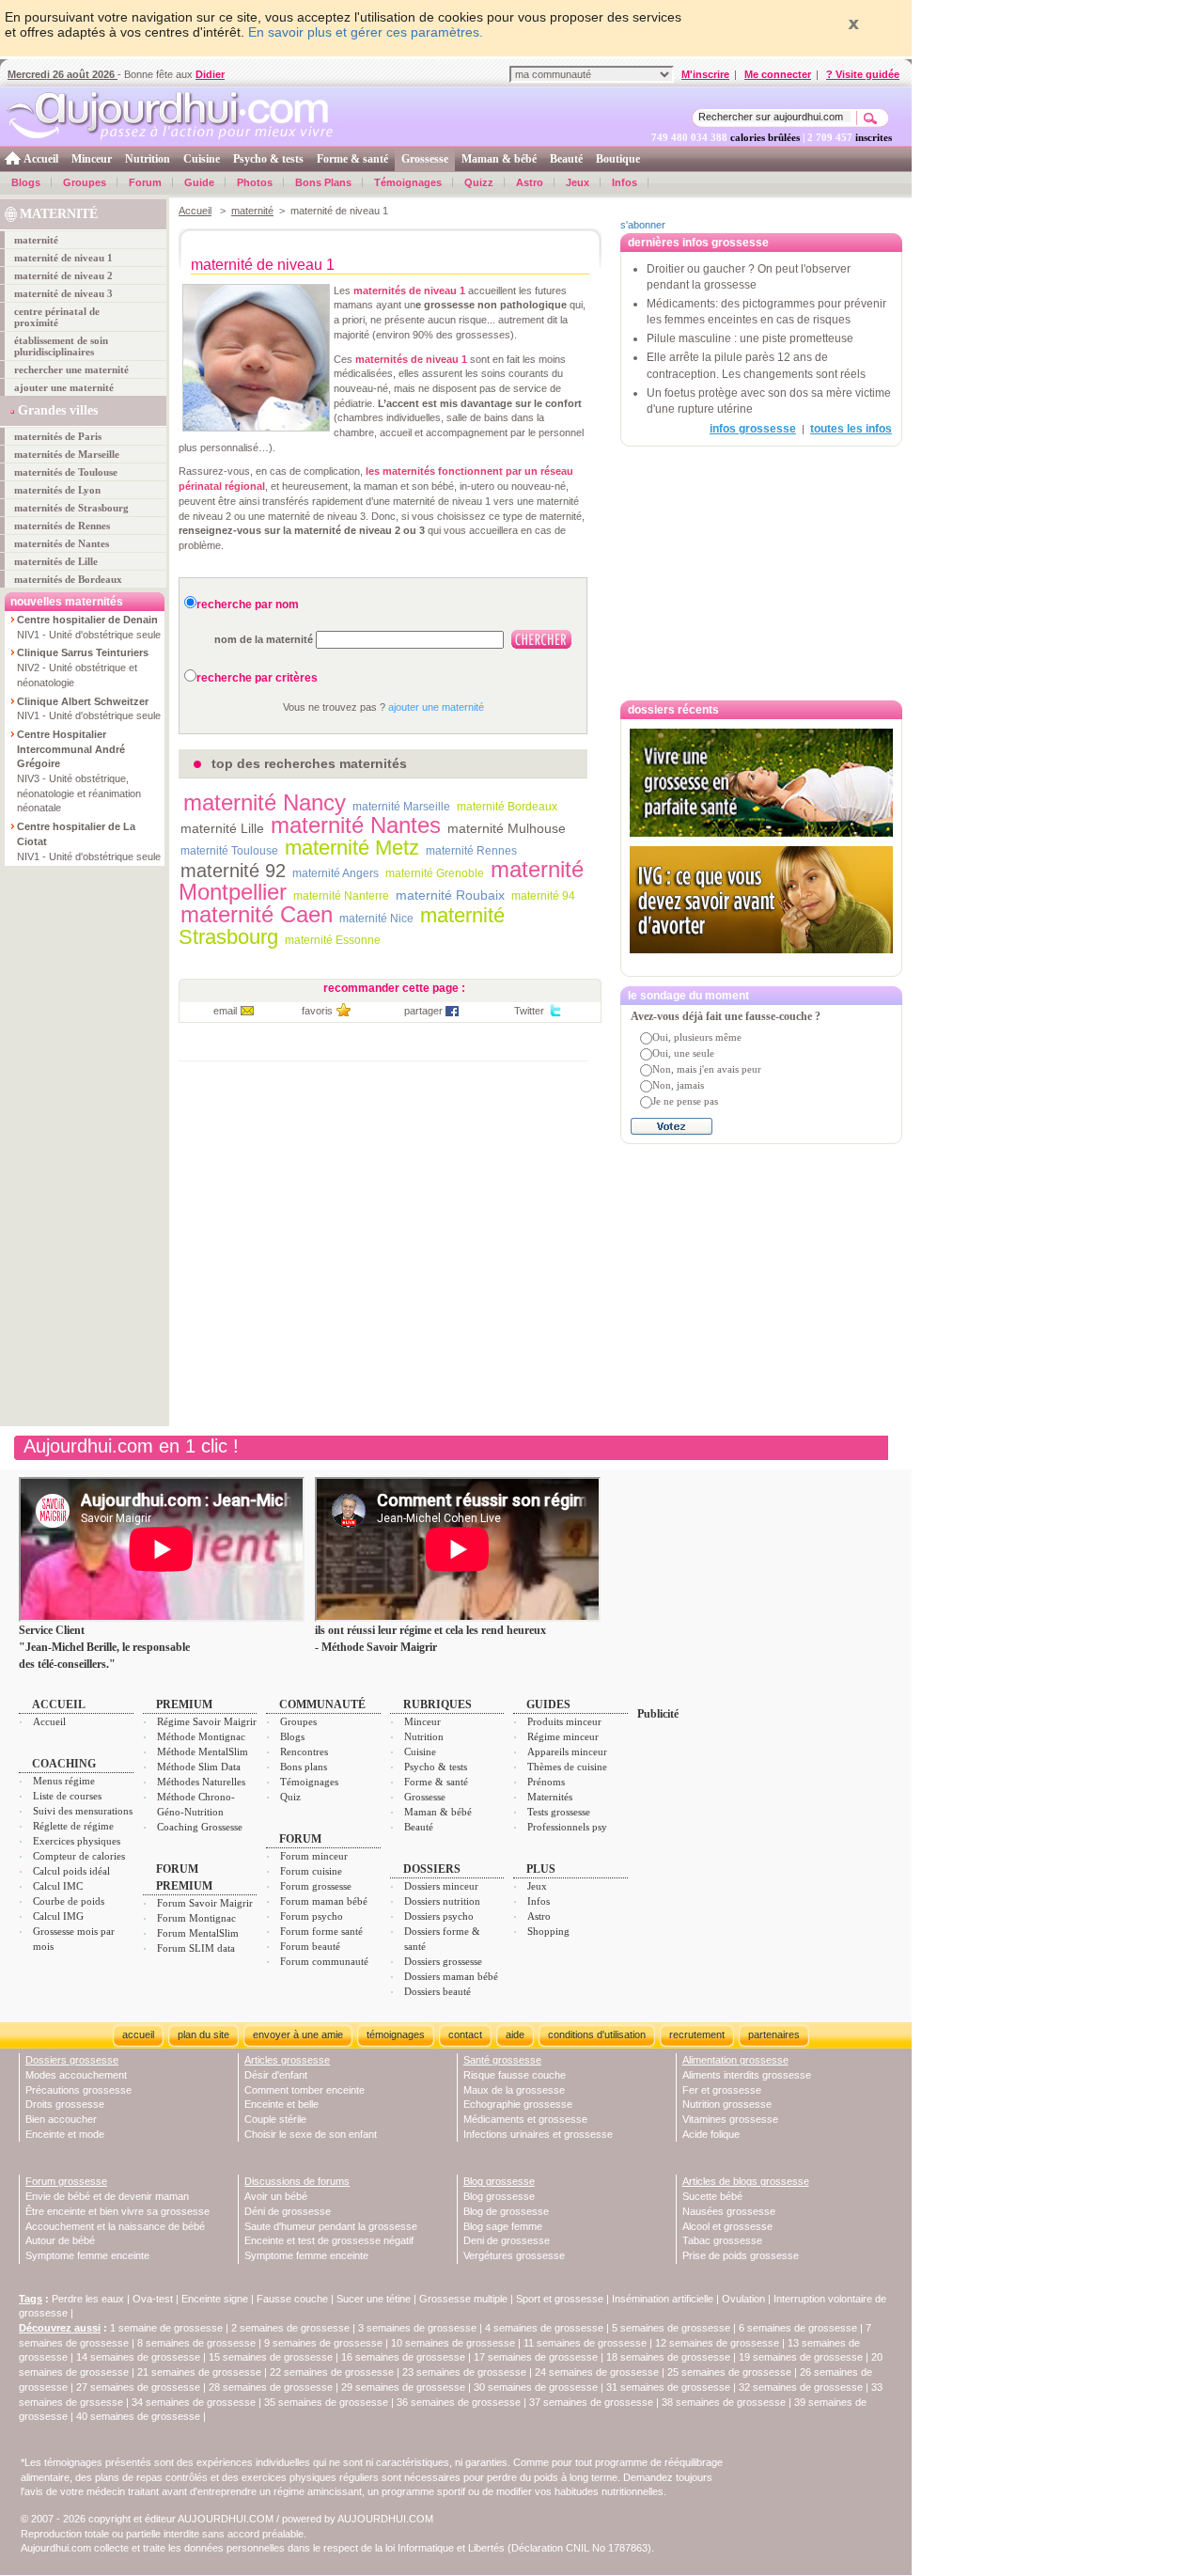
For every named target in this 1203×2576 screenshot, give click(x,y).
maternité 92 (233, 871)
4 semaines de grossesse (544, 2328)
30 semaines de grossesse (536, 2387)
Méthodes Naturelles (201, 1782)
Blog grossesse (499, 2181)
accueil (138, 2034)
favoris (317, 1011)
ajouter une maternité (64, 387)
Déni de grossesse (288, 2211)
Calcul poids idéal (71, 1871)
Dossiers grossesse (443, 1961)
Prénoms (546, 1782)
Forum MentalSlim (198, 1933)
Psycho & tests (268, 159)
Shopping (548, 1931)
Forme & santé (352, 159)
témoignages (396, 2034)
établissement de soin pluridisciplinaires (61, 346)
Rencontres (304, 1751)
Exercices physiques (77, 1841)
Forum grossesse (316, 1886)
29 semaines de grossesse (403, 2387)
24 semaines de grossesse (597, 2372)
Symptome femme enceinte (87, 2255)
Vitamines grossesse (730, 2119)
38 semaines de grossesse (724, 2402)
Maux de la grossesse (514, 2090)
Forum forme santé (321, 1931)
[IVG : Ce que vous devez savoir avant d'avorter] (761, 900)
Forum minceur (314, 1856)
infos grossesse (753, 429)
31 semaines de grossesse (668, 2387)
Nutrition (148, 159)
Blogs (26, 182)
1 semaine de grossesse (166, 2328)
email (225, 1011)
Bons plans (304, 1767)
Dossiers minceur (441, 1886)
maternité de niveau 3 (63, 293)
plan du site (203, 2034)
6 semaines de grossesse (798, 2328)
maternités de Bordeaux (68, 579)
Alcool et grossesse (727, 2226)
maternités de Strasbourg (71, 508)
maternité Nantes (356, 825)
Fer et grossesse (722, 2090)
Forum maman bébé (324, 1901)
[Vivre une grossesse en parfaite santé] (761, 783)
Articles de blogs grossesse (746, 2181)
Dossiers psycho (439, 1916)
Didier (210, 74)
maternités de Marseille (67, 454)
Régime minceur (563, 1736)
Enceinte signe (215, 2299)
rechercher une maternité (71, 369)
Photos (255, 182)
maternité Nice (376, 919)
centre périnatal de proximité (57, 317)
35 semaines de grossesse (326, 2402)
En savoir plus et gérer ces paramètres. (366, 32)
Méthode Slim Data (199, 1767)
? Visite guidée (863, 74)
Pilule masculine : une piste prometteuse (750, 338)
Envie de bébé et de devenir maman (107, 2196)
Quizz (479, 182)
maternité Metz (352, 848)
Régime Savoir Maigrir (207, 1721)
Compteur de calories (79, 1856)
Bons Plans (323, 182)
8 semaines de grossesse (196, 2343)
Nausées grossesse (729, 2211)
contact (465, 2034)
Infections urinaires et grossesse (538, 2134)
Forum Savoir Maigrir (205, 1903)
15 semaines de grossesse (271, 2357)
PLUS (541, 1869)
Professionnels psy (567, 1827)
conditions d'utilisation (597, 2034)
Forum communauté (324, 1961)
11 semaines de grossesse (585, 2343)
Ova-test (153, 2299)
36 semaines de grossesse (459, 2402)
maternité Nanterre (341, 896)
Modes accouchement (76, 2075)
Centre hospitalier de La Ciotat (76, 834)
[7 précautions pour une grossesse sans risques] (761, 963)
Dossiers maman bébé (451, 1976)
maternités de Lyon (57, 490)
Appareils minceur (567, 1751)
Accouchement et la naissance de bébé (115, 2226)
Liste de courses (67, 1796)
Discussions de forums (297, 2181)
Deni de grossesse (507, 2240)
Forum (145, 182)
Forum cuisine (311, 1871)
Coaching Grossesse (200, 1827)
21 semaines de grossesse (199, 2372)
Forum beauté (310, 1946)
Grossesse (425, 159)
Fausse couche (292, 2299)
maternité (36, 240)
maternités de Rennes (62, 526)
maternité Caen (257, 914)
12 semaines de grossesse (717, 2343)
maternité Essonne (333, 940)
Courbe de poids (69, 1901)
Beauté (566, 159)
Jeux (578, 182)
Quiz (290, 1797)
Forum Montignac (196, 1918)
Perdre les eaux (88, 2299)
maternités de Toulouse (66, 472)
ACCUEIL (59, 1704)
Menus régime (64, 1781)
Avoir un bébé (276, 2196)
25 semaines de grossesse (729, 2372)
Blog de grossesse (506, 2211)
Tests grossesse (559, 1812)
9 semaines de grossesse (323, 2343)
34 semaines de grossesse (194, 2402)
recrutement (697, 2034)
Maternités (550, 1797)
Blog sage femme (503, 2226)
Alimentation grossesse (735, 2060)
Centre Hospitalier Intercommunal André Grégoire (71, 749)
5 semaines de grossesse (671, 2328)
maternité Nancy (265, 802)
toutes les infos (851, 429)
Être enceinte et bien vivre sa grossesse (117, 2211)
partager (423, 1011)
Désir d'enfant (276, 2075)
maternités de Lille (56, 561)
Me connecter (778, 74)
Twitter (529, 1011)
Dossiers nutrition (442, 1901)
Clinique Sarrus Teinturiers (83, 652)
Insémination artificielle (663, 2299)
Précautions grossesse (78, 2090)
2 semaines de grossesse (290, 2328)
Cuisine (202, 159)
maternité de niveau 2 (63, 275)
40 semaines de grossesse (138, 2416)
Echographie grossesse (518, 2104)
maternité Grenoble (435, 873)
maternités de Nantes (62, 543)
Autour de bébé (60, 2240)
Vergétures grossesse (514, 2255)
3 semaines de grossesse (417, 2328)
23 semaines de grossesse (464, 2372)
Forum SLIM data (196, 1948)
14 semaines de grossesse (138, 2357)
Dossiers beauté (437, 1991)
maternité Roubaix (450, 895)
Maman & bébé (499, 159)
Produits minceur (564, 1721)
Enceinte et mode (65, 2134)
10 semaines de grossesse (453, 2343)
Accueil (41, 159)
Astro (530, 182)
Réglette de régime (73, 1826)
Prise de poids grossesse (741, 2255)
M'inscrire (705, 74)
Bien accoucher (61, 2119)
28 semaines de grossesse (271, 2387)
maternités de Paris (58, 436)
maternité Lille (222, 828)
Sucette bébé (712, 2196)
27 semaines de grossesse (138, 2387)
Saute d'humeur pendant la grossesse (331, 2226)
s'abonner (643, 225)
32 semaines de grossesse (801, 2387)
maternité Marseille (401, 807)
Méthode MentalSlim (203, 1751)
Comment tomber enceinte (305, 2090)
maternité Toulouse (229, 851)
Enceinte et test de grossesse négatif (329, 2240)
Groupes (85, 182)
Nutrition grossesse (727, 2104)
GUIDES (548, 1704)
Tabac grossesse (722, 2240)
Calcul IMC (58, 1886)
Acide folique (711, 2134)
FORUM (300, 1839)
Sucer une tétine (374, 2299)
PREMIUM (184, 1704)
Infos (625, 182)
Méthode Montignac (201, 1736)
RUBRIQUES (437, 1704)
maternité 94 (543, 896)
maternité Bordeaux (507, 807)
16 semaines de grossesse (403, 2357)
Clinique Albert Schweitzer (83, 701)
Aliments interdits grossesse (747, 2075)
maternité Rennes (471, 851)
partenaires (774, 2034)
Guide (199, 182)
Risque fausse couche (515, 2075)
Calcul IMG (58, 1916)
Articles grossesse (287, 2060)
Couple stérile (275, 2119)
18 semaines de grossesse (668, 2357)
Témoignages (408, 182)
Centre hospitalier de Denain (87, 620)
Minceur (92, 159)
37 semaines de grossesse (591, 2402)
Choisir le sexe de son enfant (311, 2134)
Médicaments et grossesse (525, 2119)
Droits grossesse (65, 2104)
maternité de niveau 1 (63, 258)
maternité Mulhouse (507, 828)
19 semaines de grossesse (801, 2357)
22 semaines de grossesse (332, 2372)
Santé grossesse (502, 2060)
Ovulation (743, 2299)
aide (515, 2034)
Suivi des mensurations (83, 1811)
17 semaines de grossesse (536, 2357)
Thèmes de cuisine (567, 1767)
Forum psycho (312, 1916)
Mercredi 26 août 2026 (62, 74)
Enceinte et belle (281, 2104)
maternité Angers (336, 873)
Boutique (618, 159)
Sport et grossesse (560, 2299)
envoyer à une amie (298, 2034)
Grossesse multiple (463, 2299)
